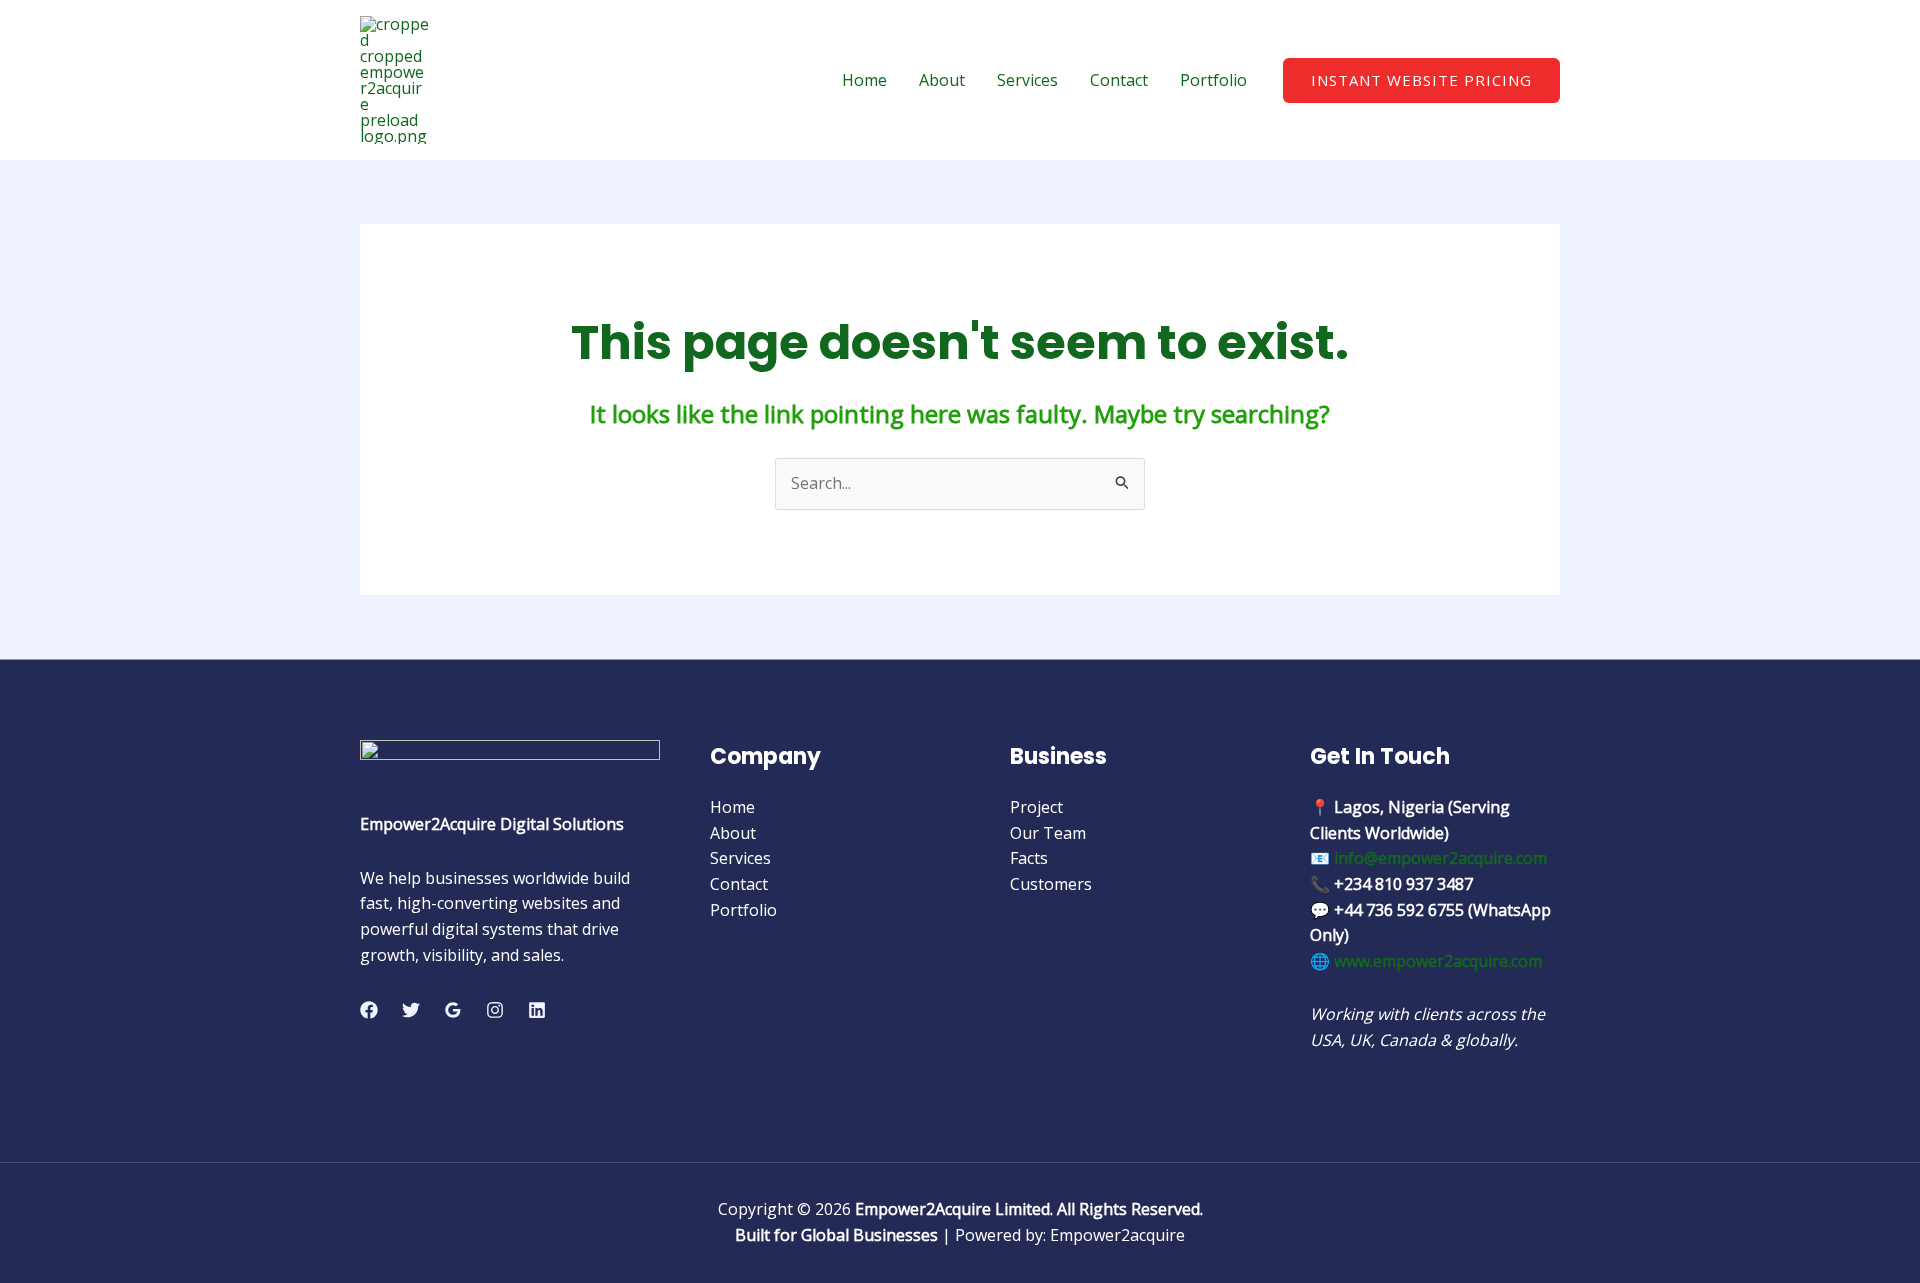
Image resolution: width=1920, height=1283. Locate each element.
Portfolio (1213, 80)
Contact (1119, 80)
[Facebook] (369, 1010)
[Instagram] (495, 1010)
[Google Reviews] (453, 1010)
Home (864, 80)
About (942, 80)
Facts (1029, 858)
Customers (1051, 884)
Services (1027, 80)
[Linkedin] (537, 1010)
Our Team (1048, 833)
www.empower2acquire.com (1438, 961)
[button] (1421, 80)
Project (1036, 807)
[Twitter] (411, 1010)
